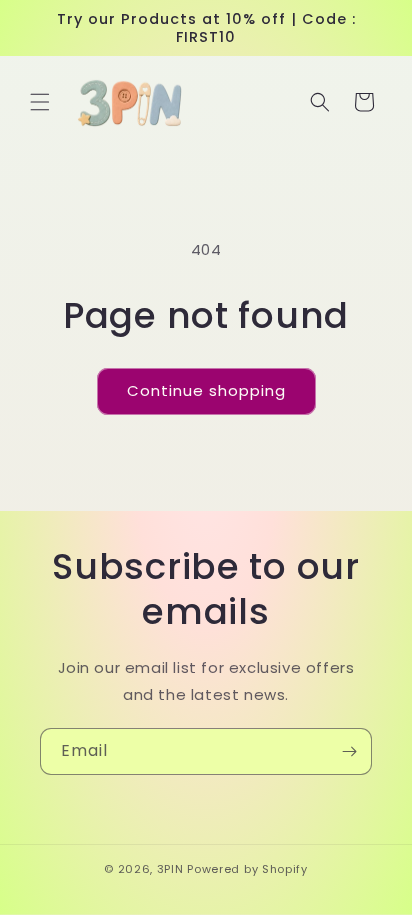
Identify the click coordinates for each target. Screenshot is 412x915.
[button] (40, 102)
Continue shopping (206, 390)
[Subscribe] (349, 751)
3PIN (170, 869)
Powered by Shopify (247, 869)
